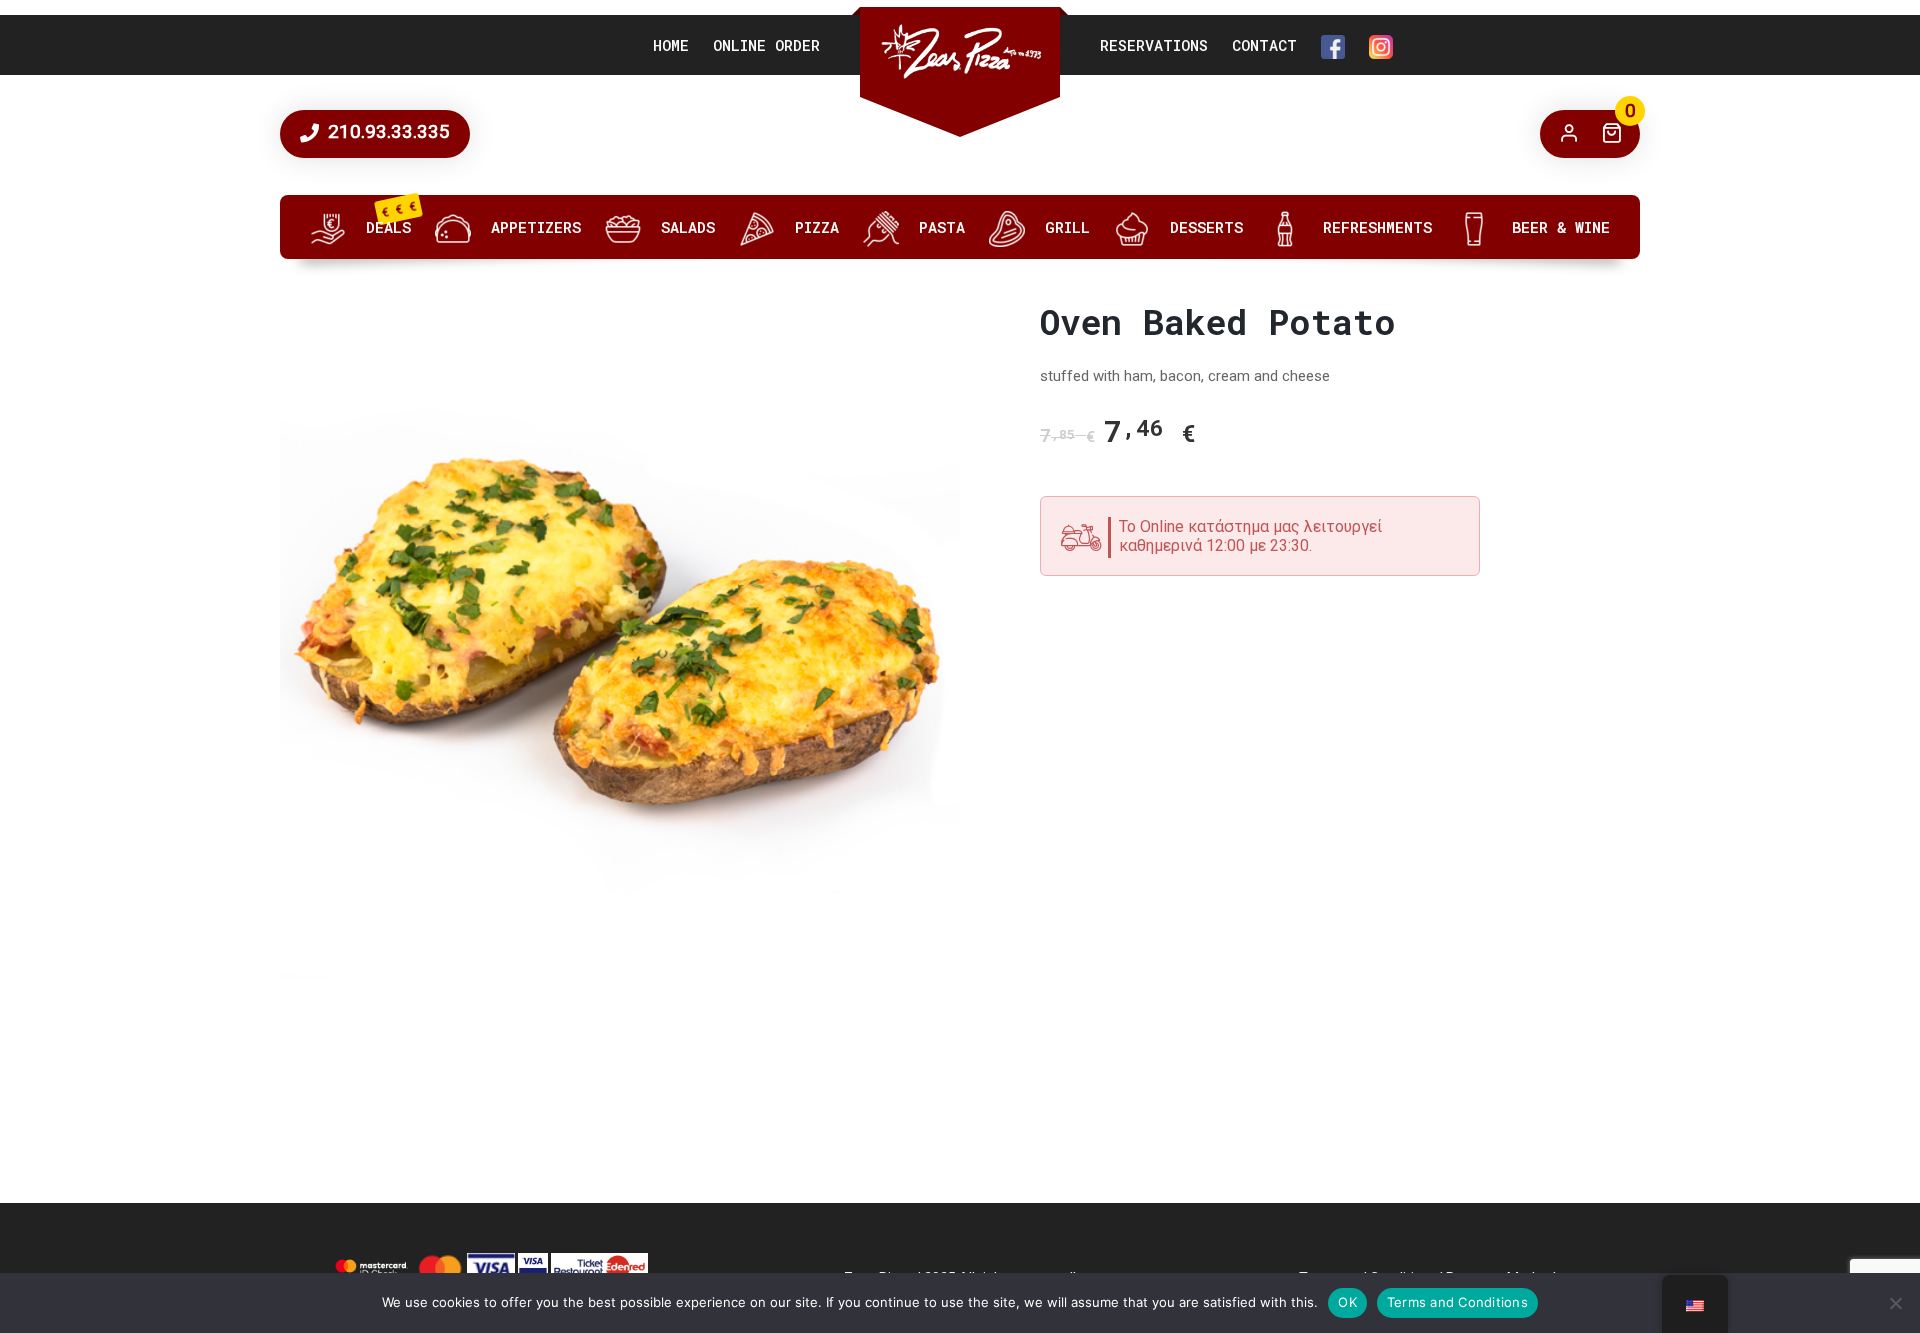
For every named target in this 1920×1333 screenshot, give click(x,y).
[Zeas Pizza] (960, 51)
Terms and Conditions (1457, 1302)
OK (1347, 1302)
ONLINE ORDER (766, 45)
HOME (671, 45)
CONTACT (1264, 45)
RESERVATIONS (1154, 45)
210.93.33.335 (386, 131)
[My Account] (1569, 134)
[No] (1895, 1303)
